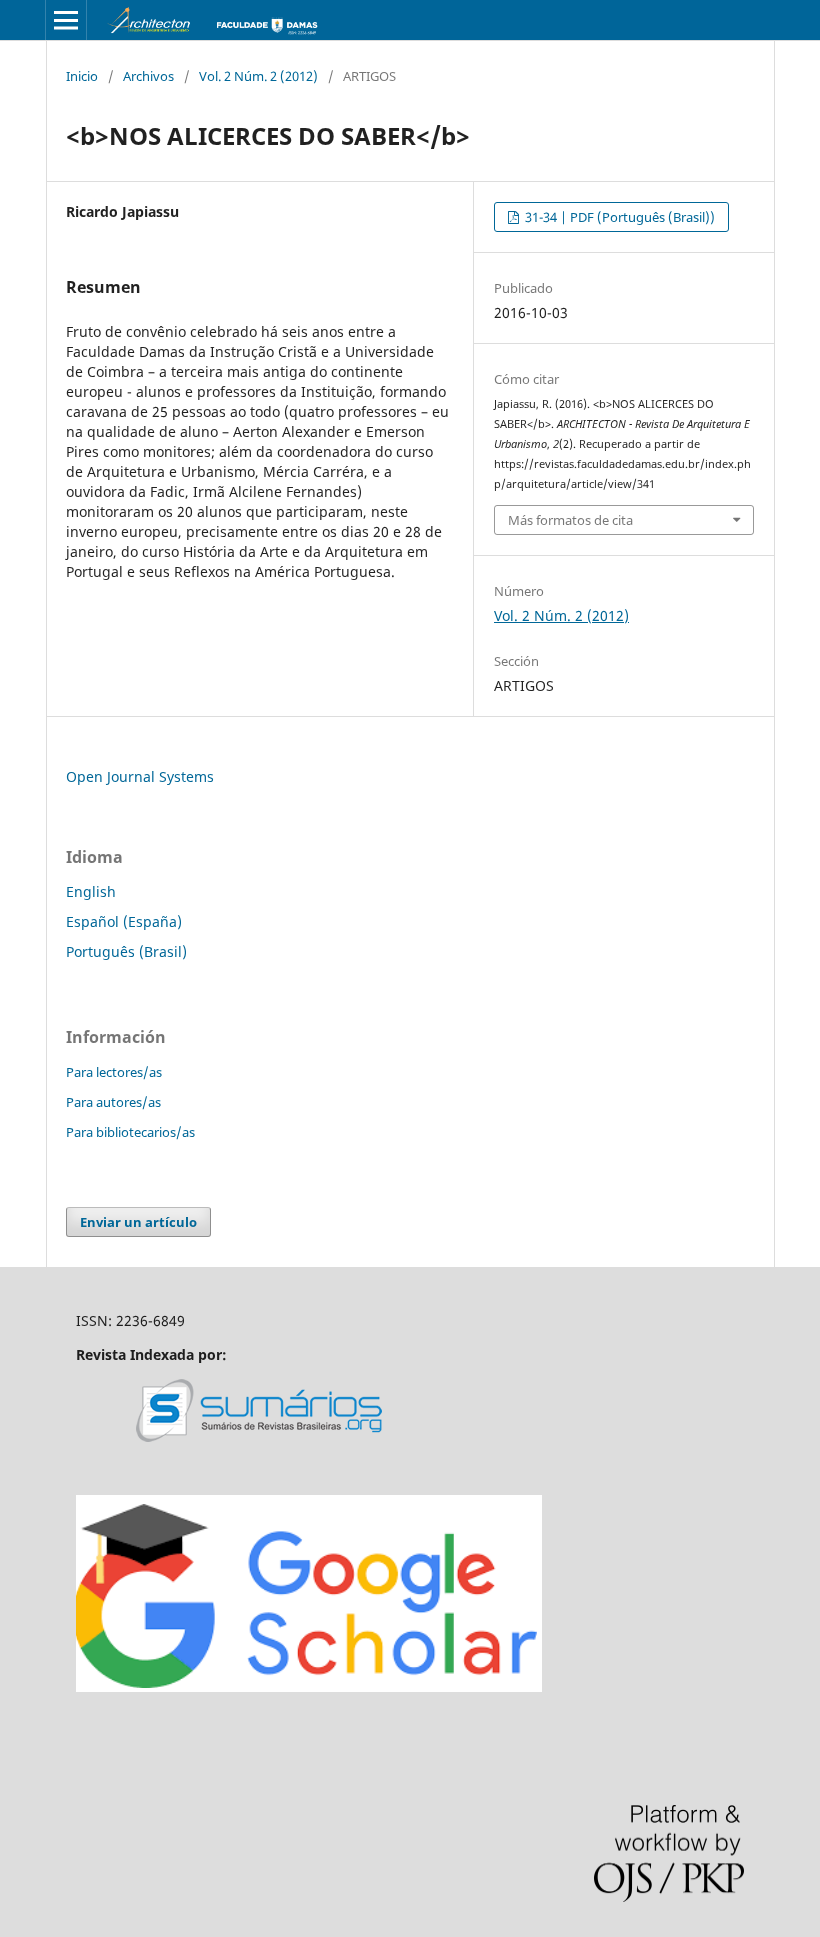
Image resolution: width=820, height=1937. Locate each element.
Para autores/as (113, 1102)
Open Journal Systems (140, 776)
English (91, 891)
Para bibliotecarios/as (130, 1132)
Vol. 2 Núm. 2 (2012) (258, 76)
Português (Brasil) (126, 951)
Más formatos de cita (570, 520)
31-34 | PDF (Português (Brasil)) (618, 217)
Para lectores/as (114, 1072)
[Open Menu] (66, 20)
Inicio (82, 76)
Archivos (148, 76)
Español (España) (124, 921)
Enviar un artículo (138, 1222)
